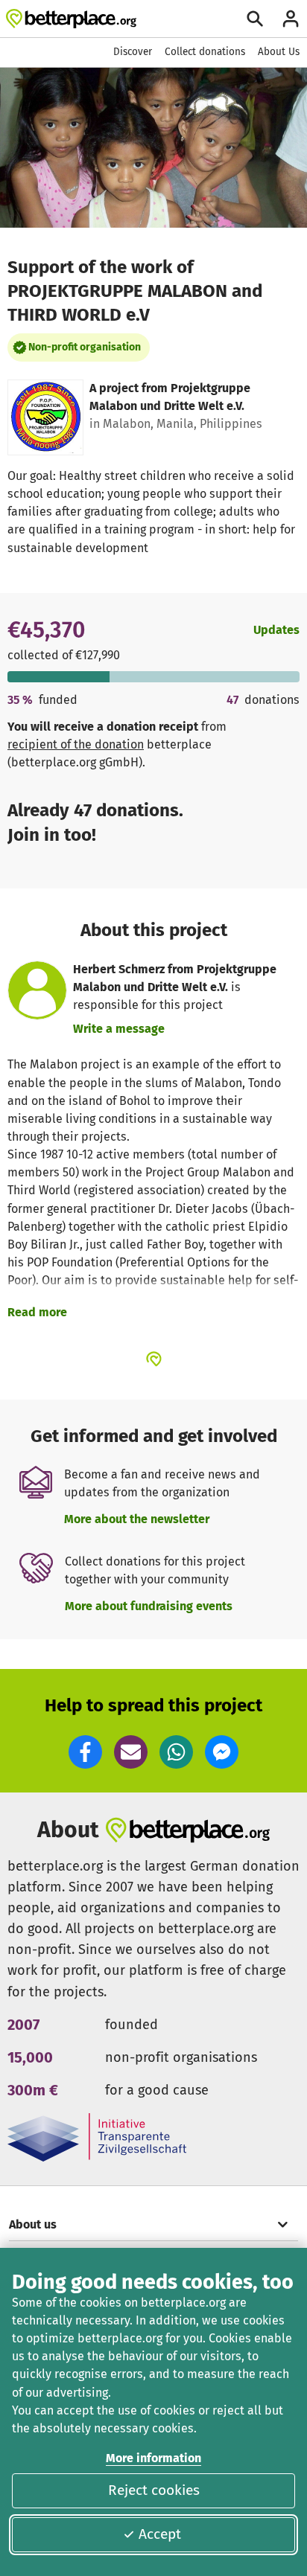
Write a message (119, 1029)
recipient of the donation (76, 744)
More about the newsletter (137, 1519)
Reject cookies (154, 2490)
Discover (133, 52)
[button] (85, 1752)
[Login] (291, 19)
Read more (37, 1312)
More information (153, 2458)
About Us (279, 52)
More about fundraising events (149, 1606)
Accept (160, 2534)
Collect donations (205, 52)
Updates (276, 630)
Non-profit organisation (85, 347)
